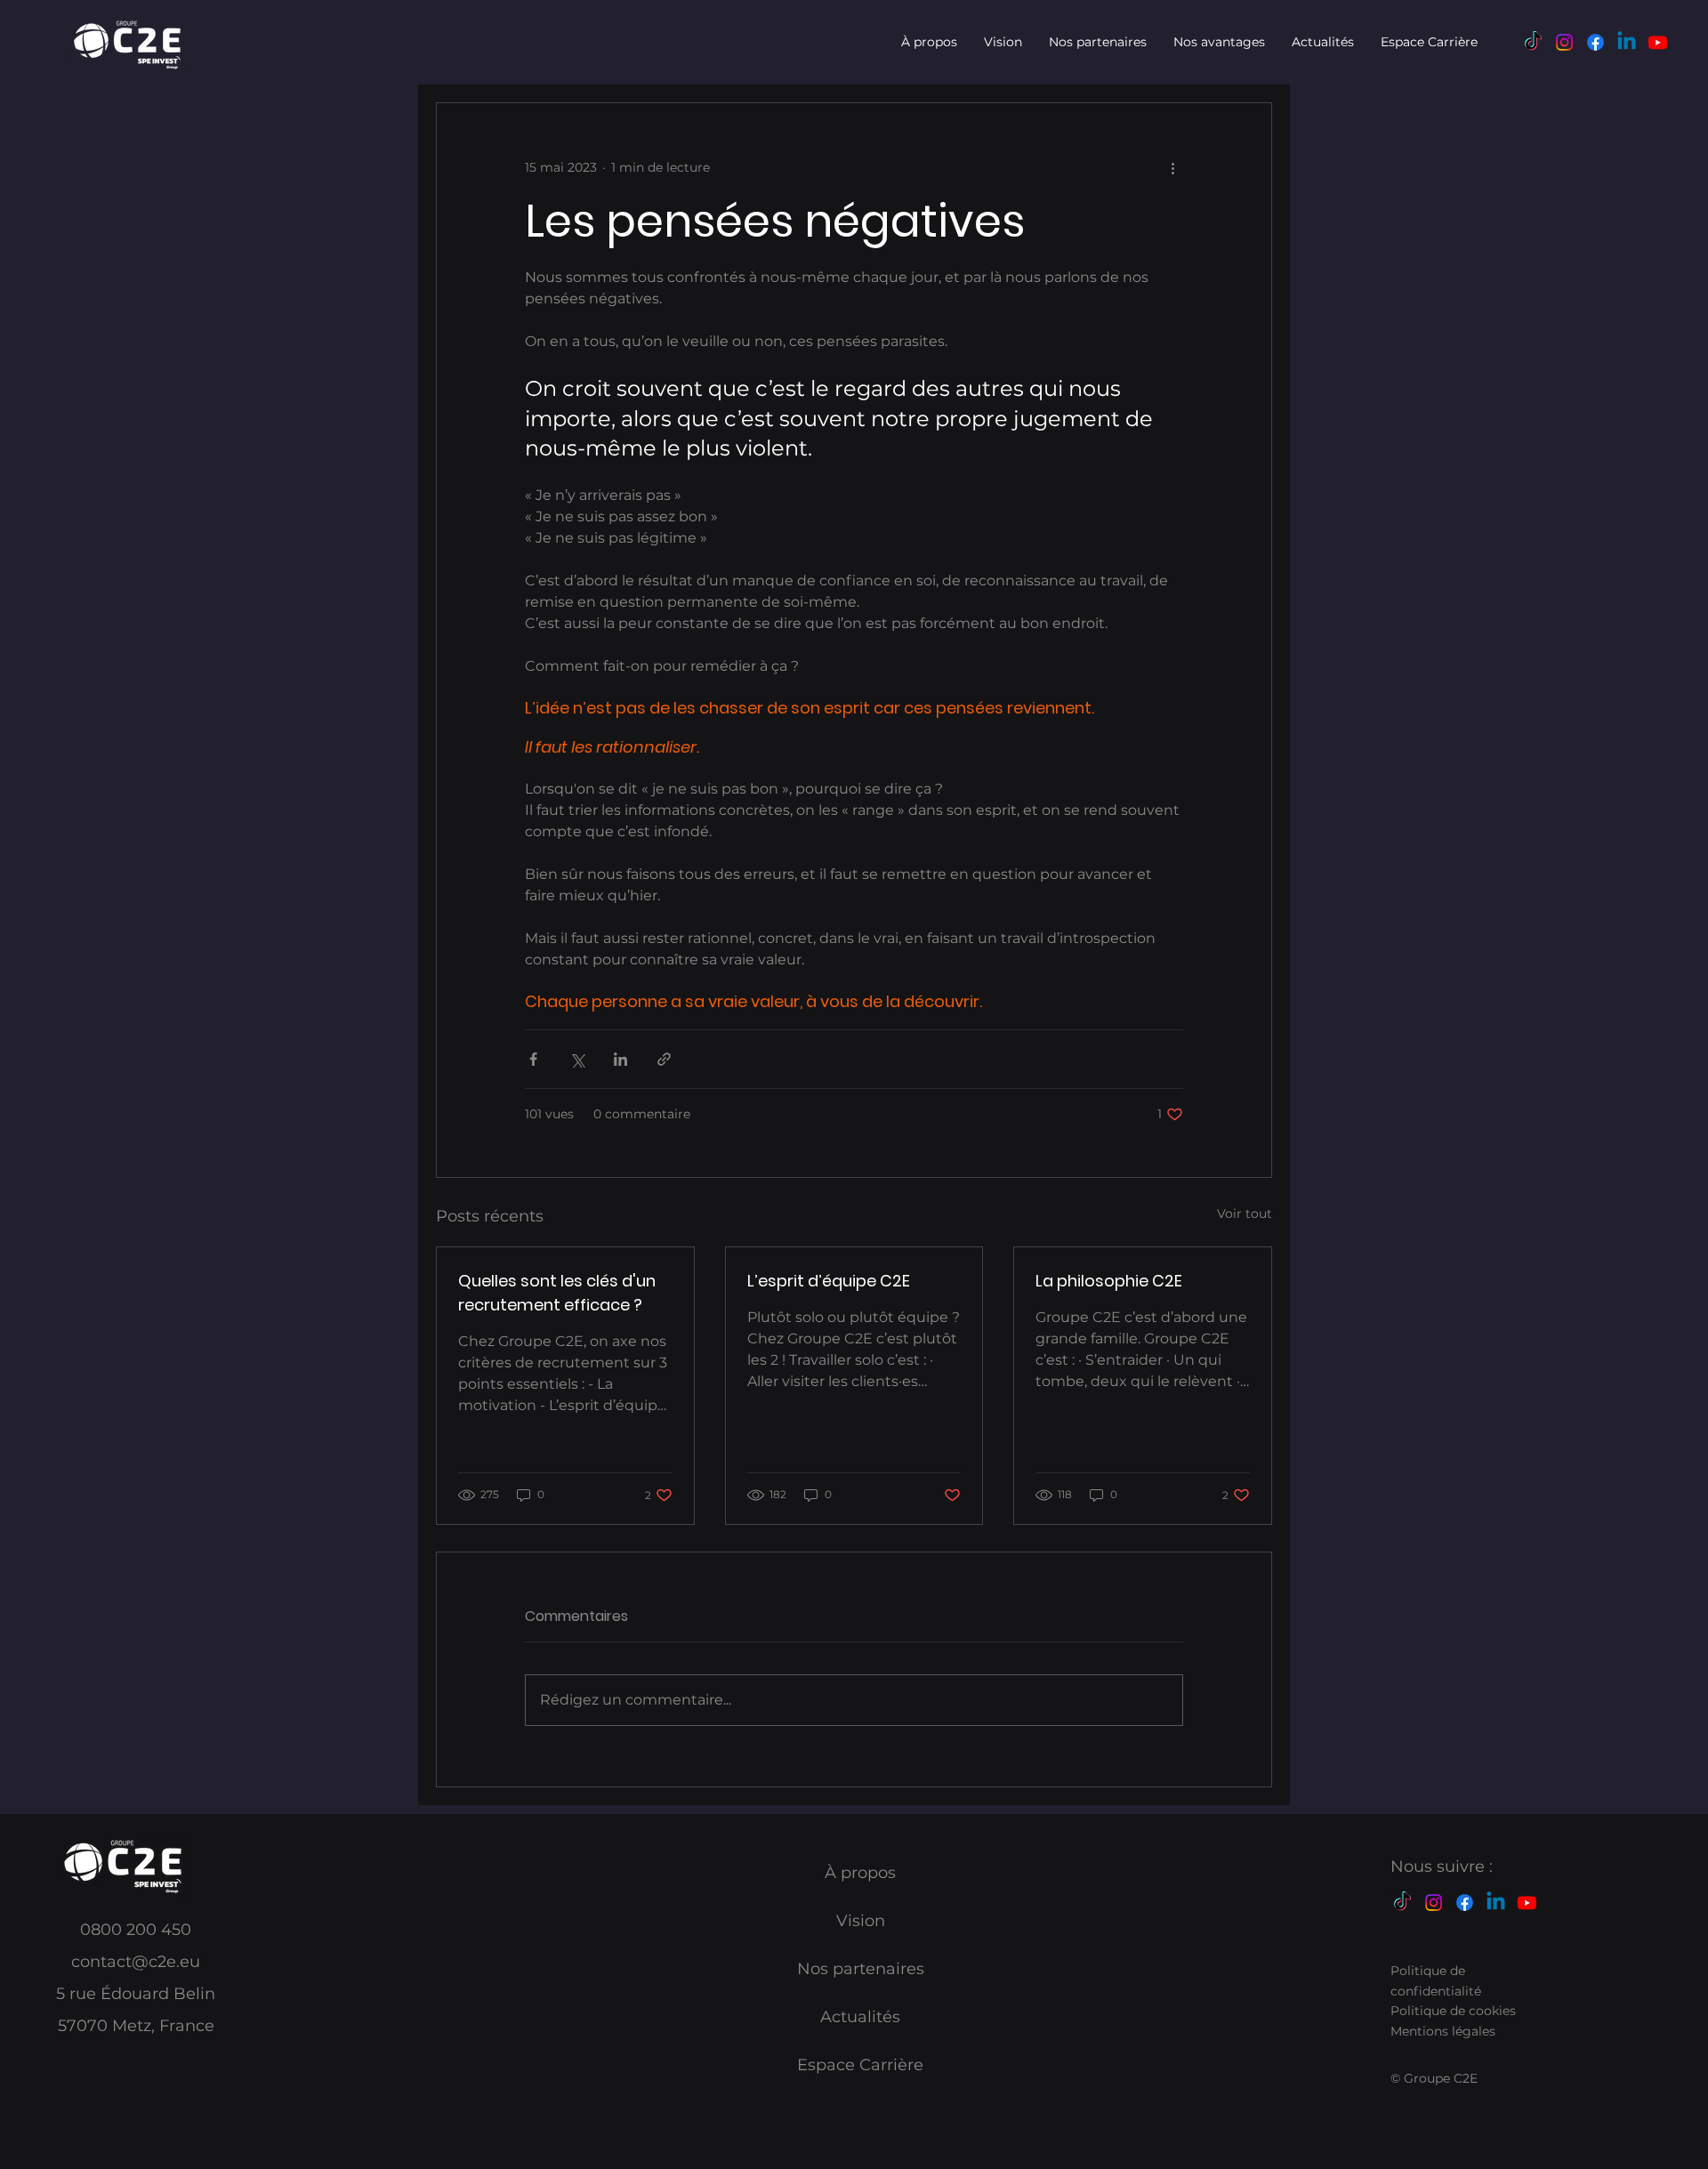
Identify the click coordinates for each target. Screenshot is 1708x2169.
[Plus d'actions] (1172, 167)
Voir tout (1245, 1214)
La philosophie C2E (1109, 1281)
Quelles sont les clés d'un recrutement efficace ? (557, 1293)
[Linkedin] (1627, 42)
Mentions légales (1443, 2031)
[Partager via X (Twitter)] (577, 1059)
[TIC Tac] (1533, 42)
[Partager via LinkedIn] (620, 1059)
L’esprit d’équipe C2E (829, 1281)
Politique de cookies (1453, 2011)
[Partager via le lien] (664, 1059)
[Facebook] (1595, 42)
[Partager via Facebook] (533, 1059)
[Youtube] (1658, 42)
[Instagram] (1564, 42)
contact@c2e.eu (136, 1962)
